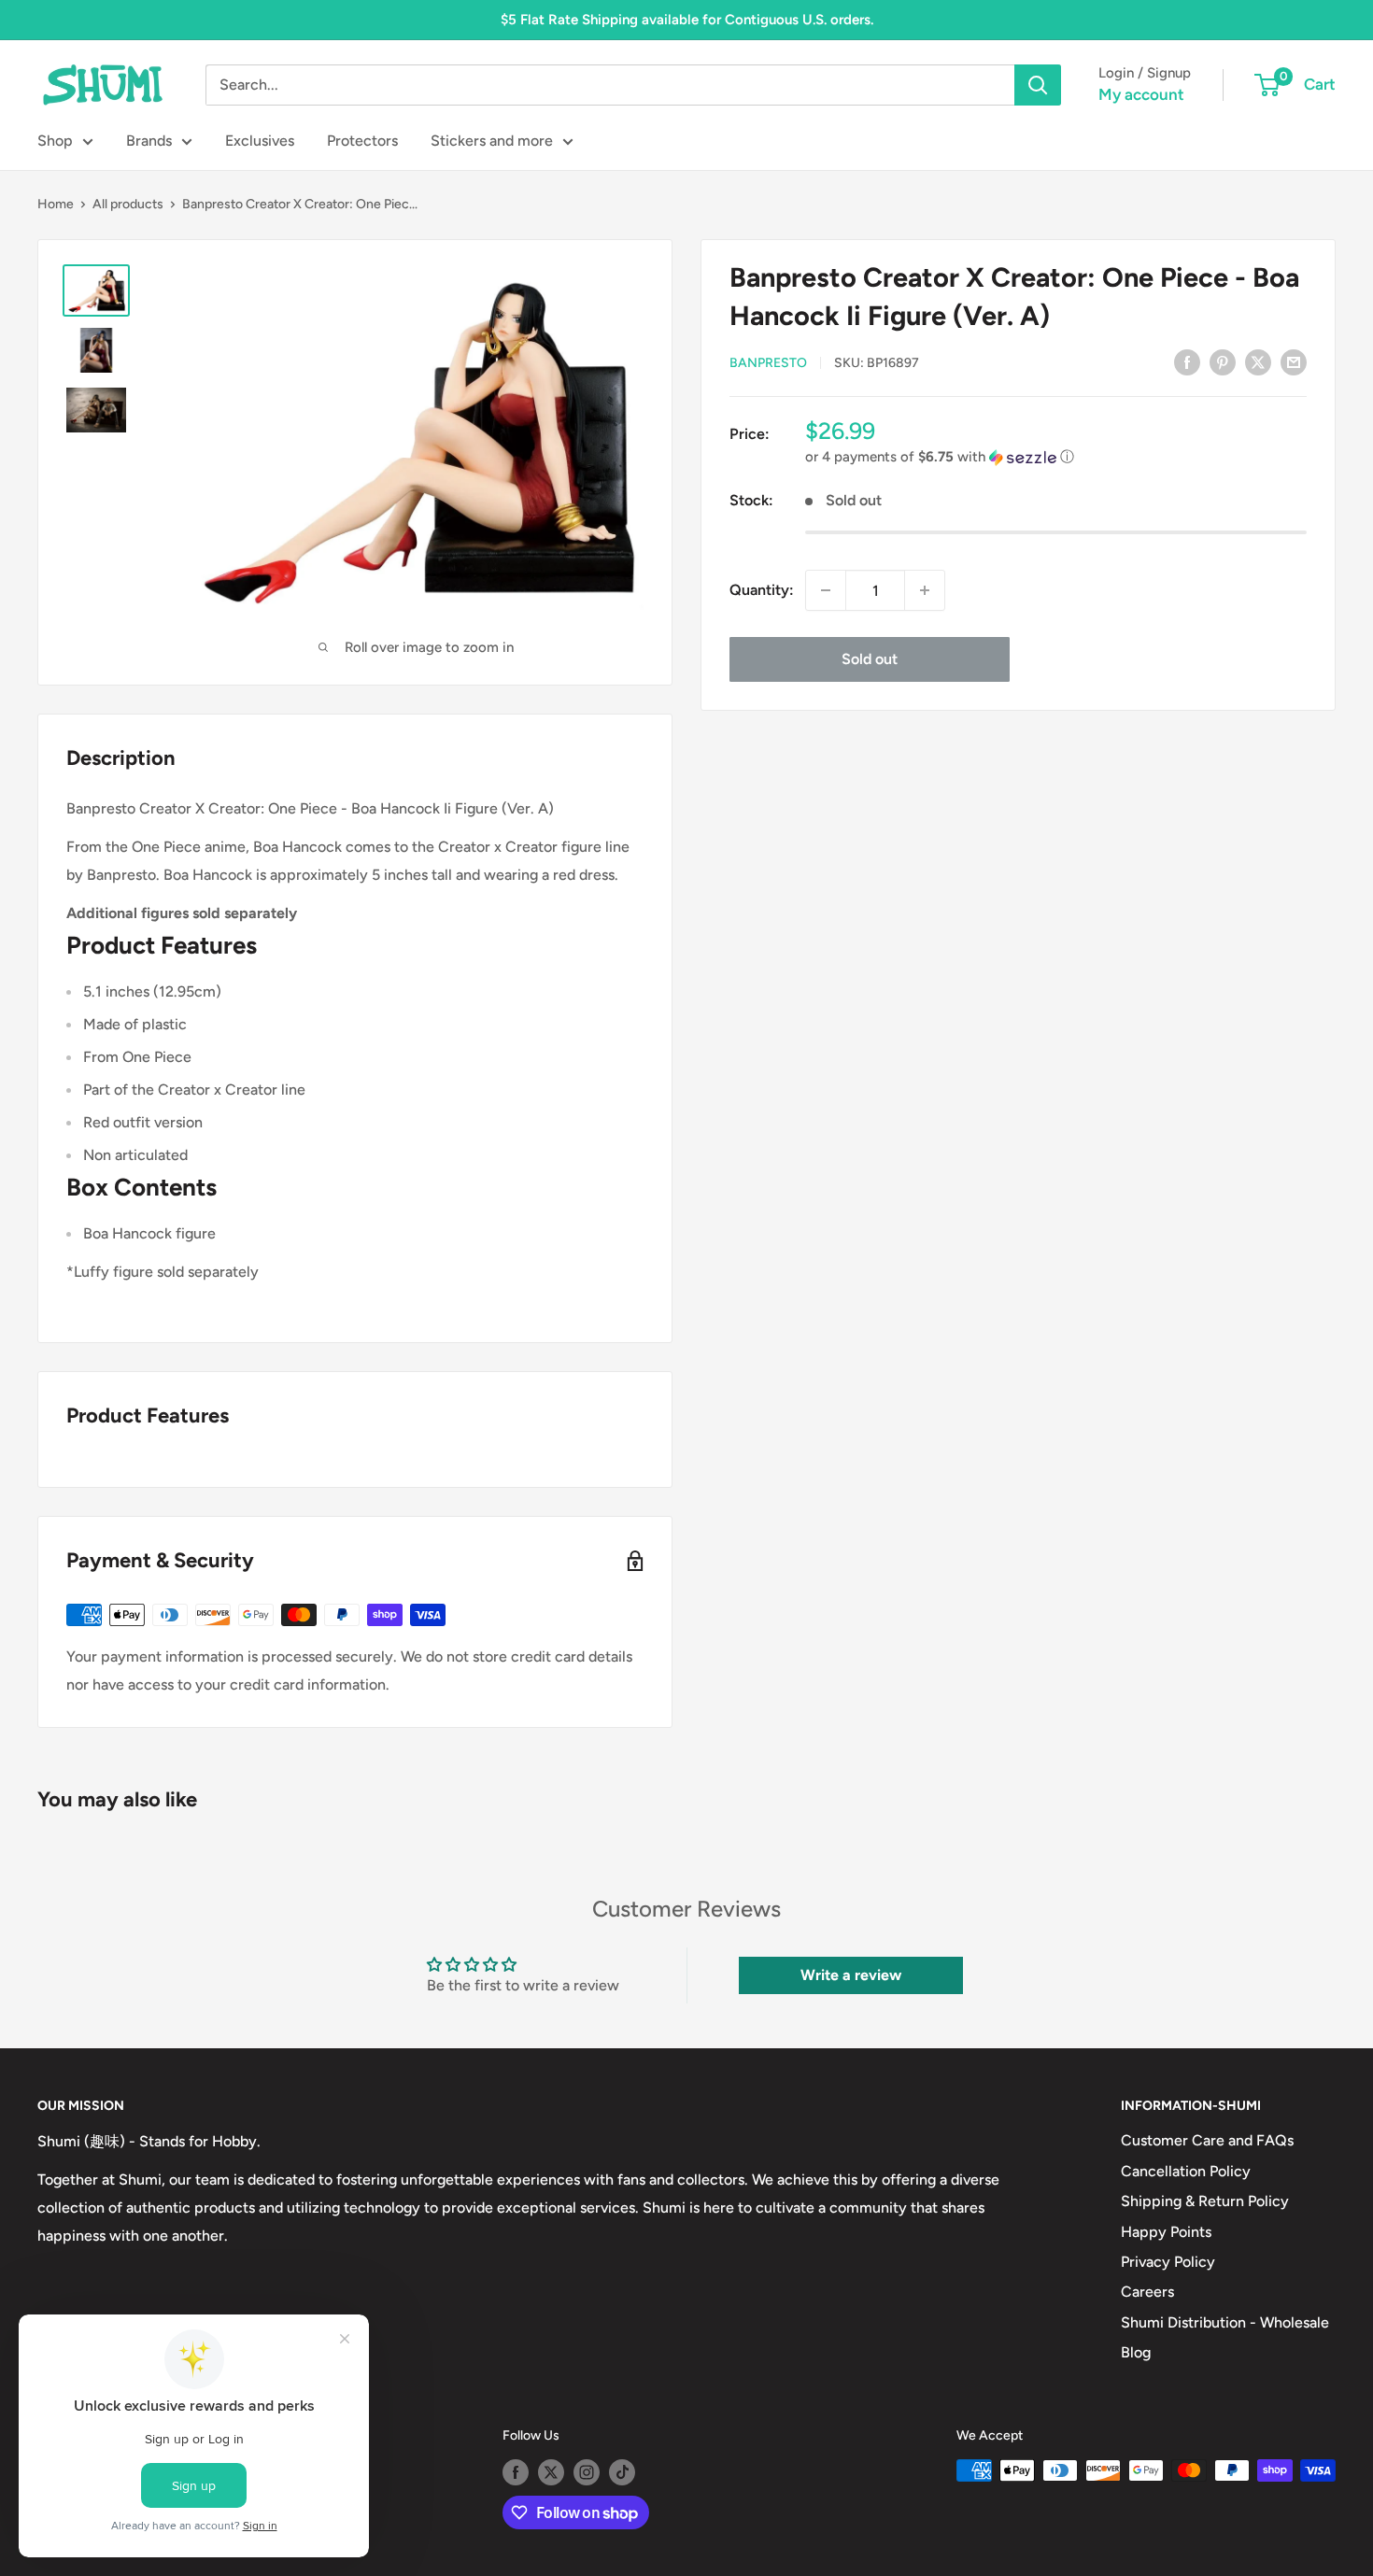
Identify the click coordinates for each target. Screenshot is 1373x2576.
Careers (1147, 2292)
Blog (1136, 2352)
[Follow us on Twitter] (551, 2472)
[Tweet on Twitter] (1258, 361)
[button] (1056, 457)
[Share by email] (1294, 361)
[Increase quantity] (925, 590)
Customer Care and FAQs (1207, 2140)
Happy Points (1166, 2232)
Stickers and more (492, 141)
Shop (55, 141)
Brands (149, 141)
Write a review (851, 1975)
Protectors (362, 141)
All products (128, 204)
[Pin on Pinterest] (1223, 361)
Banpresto (768, 363)
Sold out (870, 659)
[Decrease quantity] (826, 590)
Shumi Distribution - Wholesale (1225, 2322)
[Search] (1038, 85)
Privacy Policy (1168, 2262)
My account (1141, 94)
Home (56, 204)
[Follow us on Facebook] (516, 2472)
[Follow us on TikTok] (622, 2472)
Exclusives (260, 141)
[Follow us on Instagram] (587, 2472)
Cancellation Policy (1186, 2171)
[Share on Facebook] (1187, 361)
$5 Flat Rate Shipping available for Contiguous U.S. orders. (687, 20)
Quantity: (762, 590)
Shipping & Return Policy (1205, 2201)
